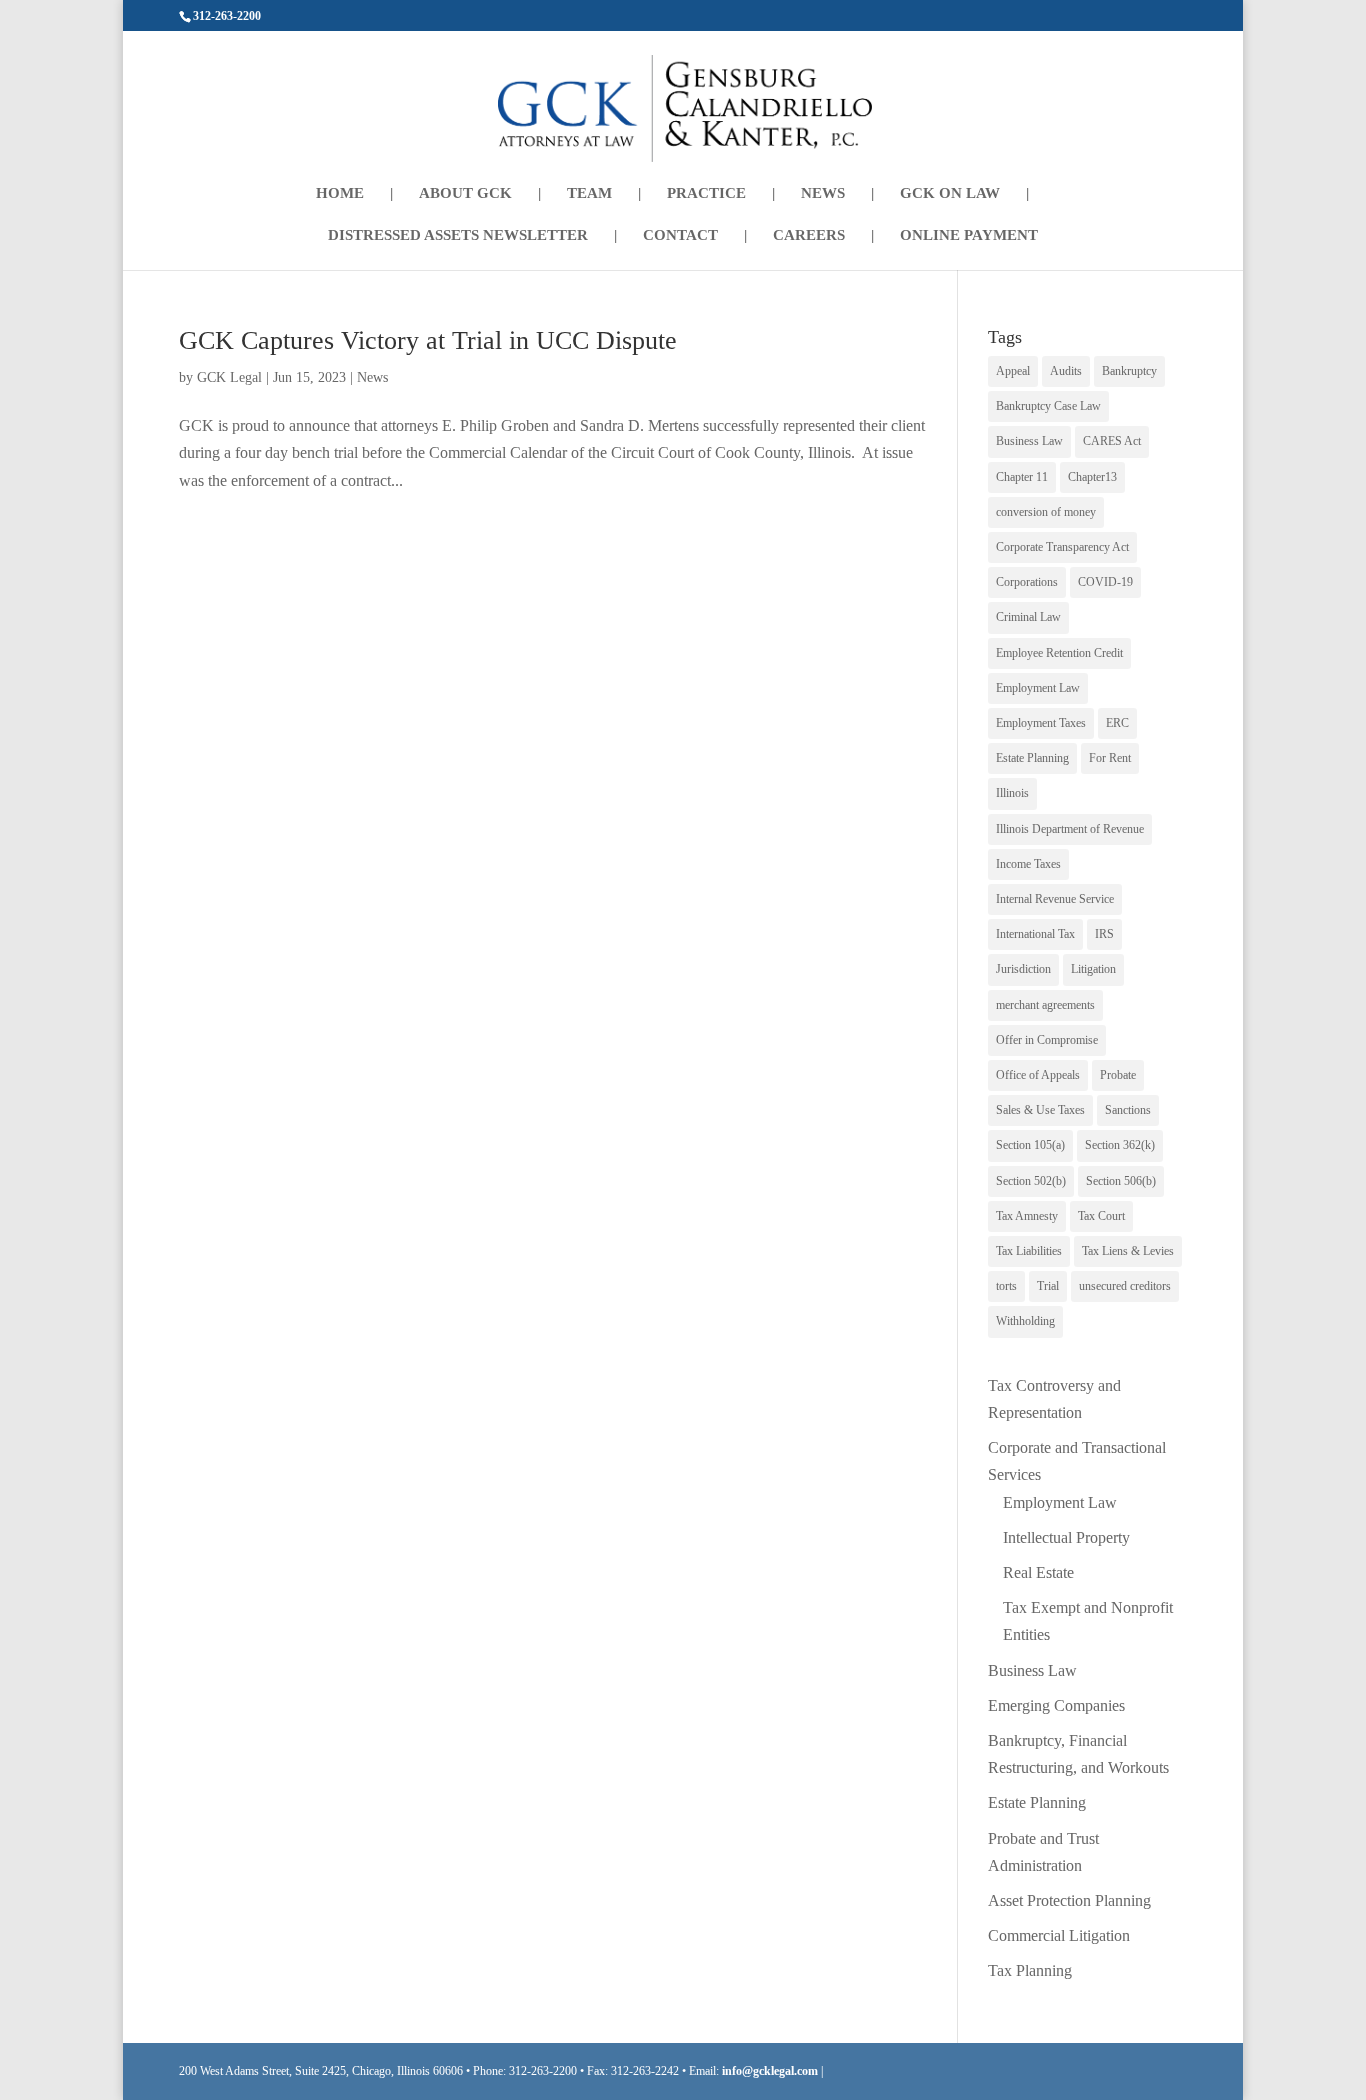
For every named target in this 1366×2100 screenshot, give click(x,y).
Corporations (1027, 582)
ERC (1117, 723)
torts (1006, 1286)
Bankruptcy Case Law (1048, 406)
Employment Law (1038, 688)
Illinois (1012, 793)
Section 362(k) (1120, 1145)
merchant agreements (1045, 1005)
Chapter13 (1092, 477)
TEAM (589, 193)
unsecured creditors (1125, 1286)
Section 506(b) (1121, 1181)
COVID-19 (1105, 582)
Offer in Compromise (1047, 1040)
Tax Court (1101, 1216)
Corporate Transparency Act (1062, 547)
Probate (1118, 1075)
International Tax (1035, 934)
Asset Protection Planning (1069, 1900)
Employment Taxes (1041, 723)
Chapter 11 (1022, 477)
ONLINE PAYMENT (969, 235)
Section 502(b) (1031, 1181)
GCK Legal (229, 377)
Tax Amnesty (1027, 1216)
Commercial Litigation (1059, 1935)
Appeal (1013, 371)
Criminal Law (1028, 617)
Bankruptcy (1129, 371)
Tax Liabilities (1029, 1251)
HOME (340, 193)
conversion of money (1046, 512)
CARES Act (1112, 441)
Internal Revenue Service (1055, 899)
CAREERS (809, 235)
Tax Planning (1030, 1970)
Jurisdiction (1023, 969)
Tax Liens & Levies (1128, 1251)
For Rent (1110, 758)
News (372, 377)
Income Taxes (1028, 864)
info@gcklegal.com (770, 2071)
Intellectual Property (1066, 1537)
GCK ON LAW (950, 193)
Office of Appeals (1038, 1075)
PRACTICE (706, 193)
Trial (1048, 1286)
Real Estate (1038, 1572)
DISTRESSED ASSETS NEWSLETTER (458, 235)
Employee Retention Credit (1059, 653)
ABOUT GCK (465, 193)
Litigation (1093, 969)
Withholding (1025, 1321)
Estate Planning (1032, 758)
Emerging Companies (1056, 1705)
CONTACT (680, 235)
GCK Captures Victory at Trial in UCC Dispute (428, 340)
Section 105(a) (1030, 1145)
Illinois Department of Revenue (1070, 829)
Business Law (1029, 441)
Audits (1066, 371)
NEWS (823, 193)
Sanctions (1128, 1110)
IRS (1104, 934)
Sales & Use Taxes (1040, 1110)
